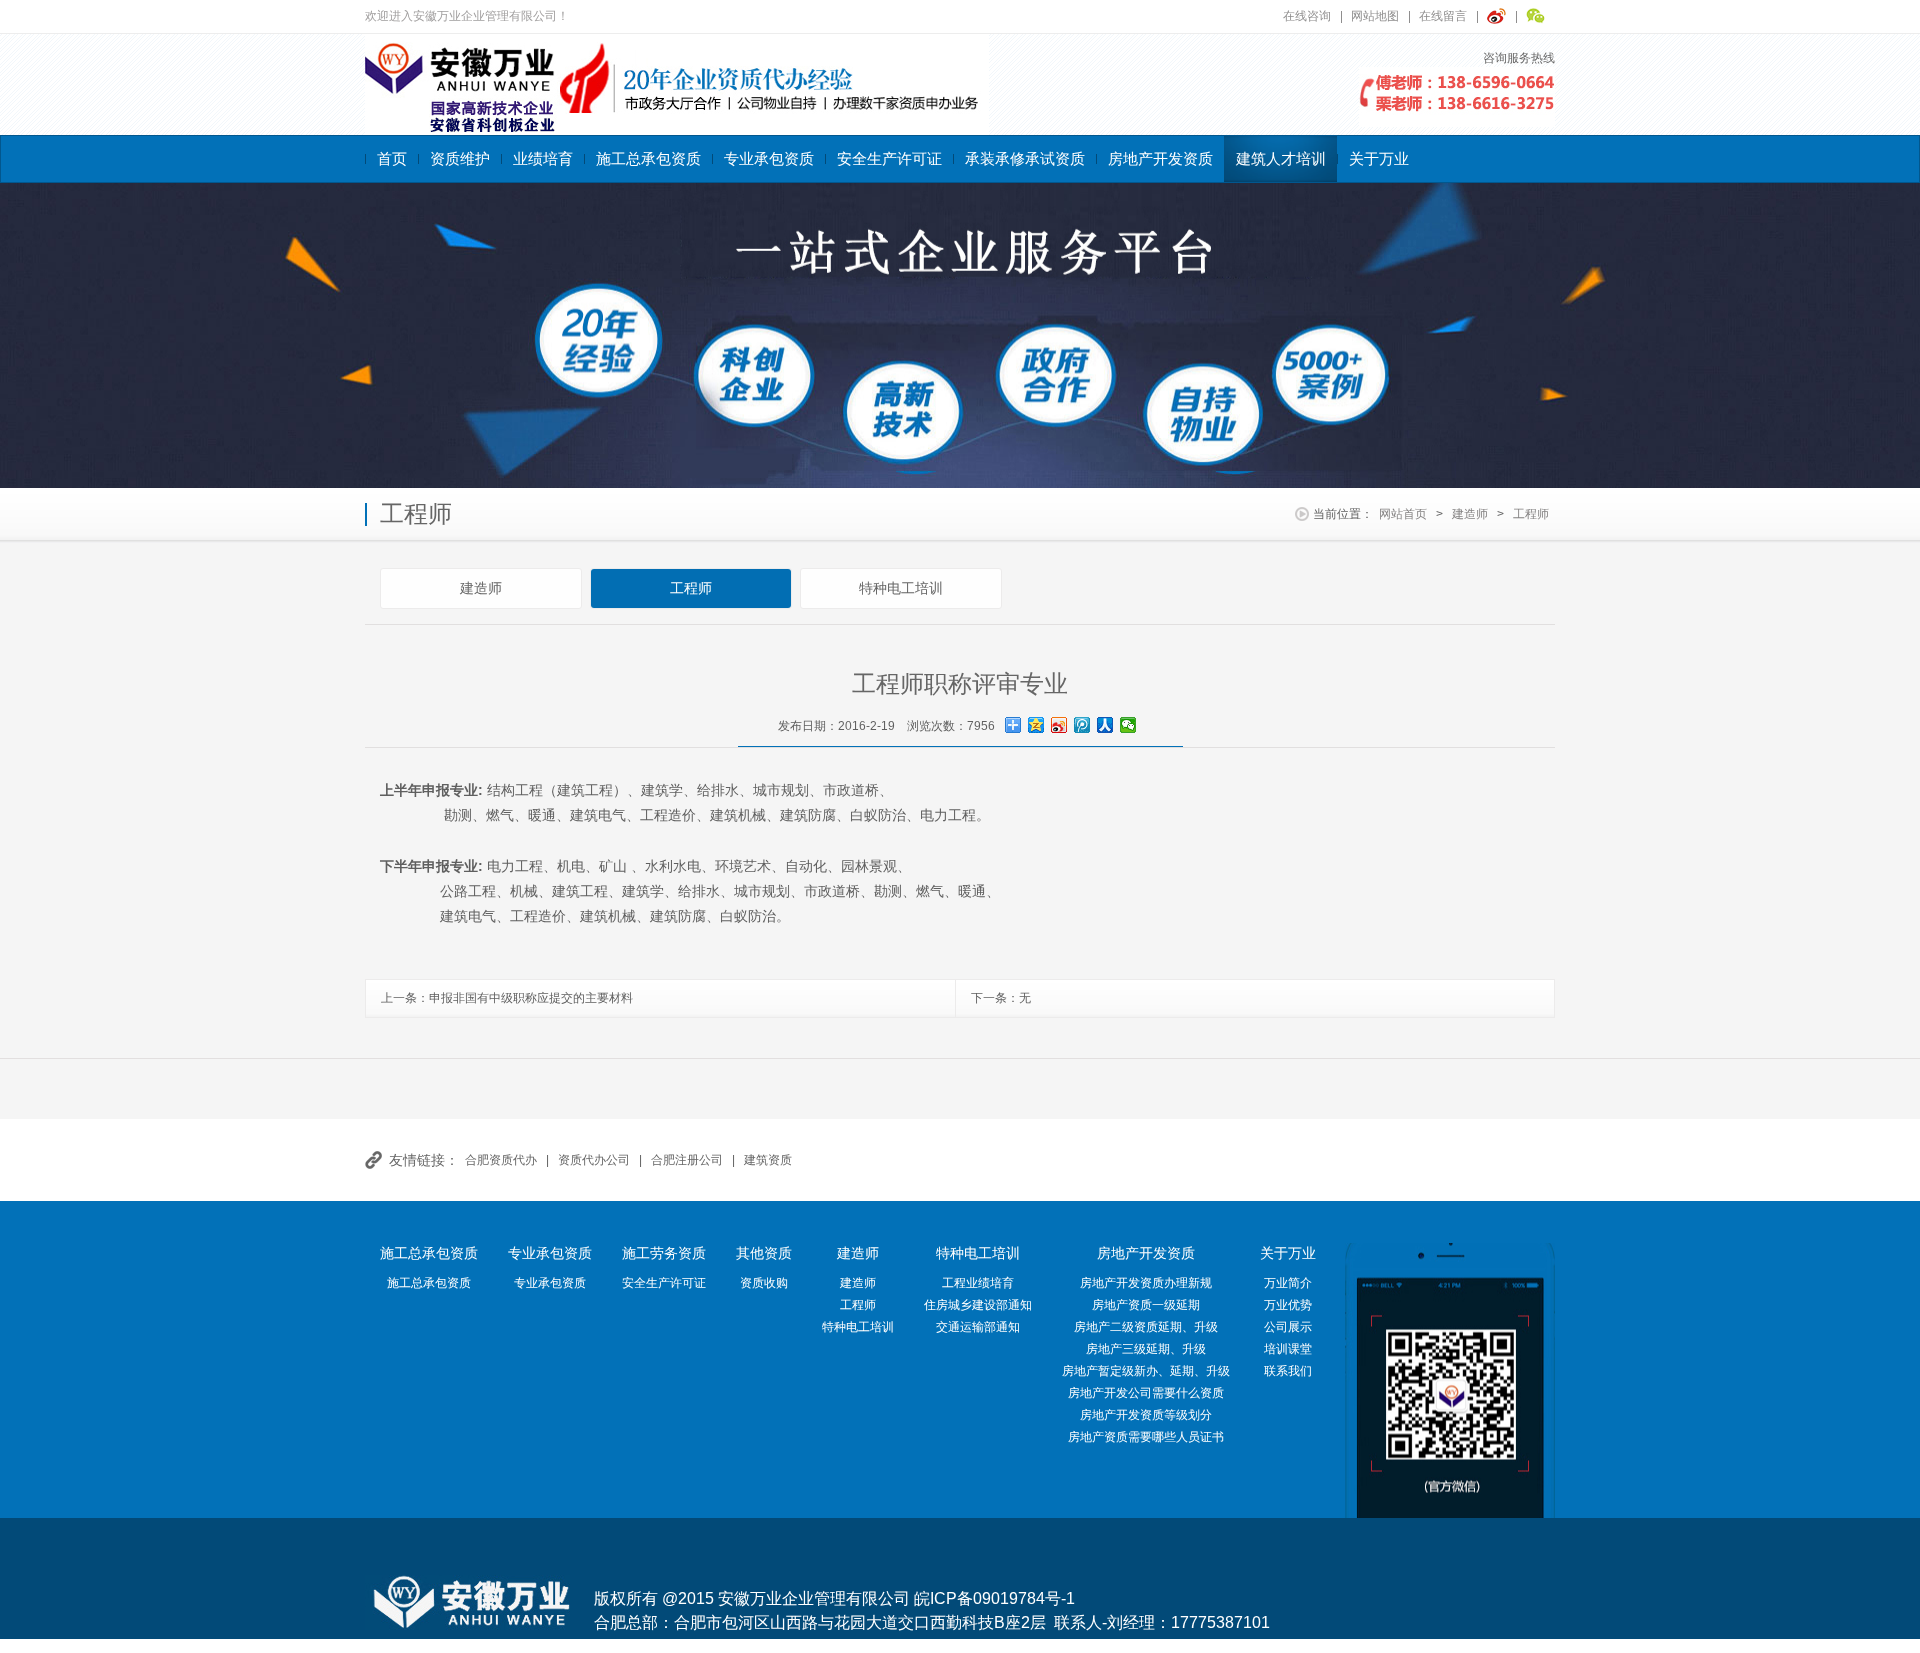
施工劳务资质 (664, 1253)
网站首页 (1403, 514)
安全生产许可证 (889, 158)
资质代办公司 (594, 1160)
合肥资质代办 (501, 1160)
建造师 (1470, 514)
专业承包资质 (769, 158)
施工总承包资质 (648, 158)
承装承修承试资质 (1025, 158)
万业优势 (1288, 1305)
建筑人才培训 (1281, 158)
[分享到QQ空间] (1036, 725)
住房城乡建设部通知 (978, 1305)
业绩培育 (543, 158)
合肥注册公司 (687, 1160)
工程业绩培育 (978, 1283)
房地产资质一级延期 (1146, 1305)
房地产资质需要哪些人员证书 (1146, 1437)
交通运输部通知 (978, 1327)
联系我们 (1288, 1371)
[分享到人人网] (1105, 725)
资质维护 (460, 158)
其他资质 (764, 1253)
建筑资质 (768, 1160)
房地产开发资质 (1160, 158)
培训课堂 (1288, 1349)
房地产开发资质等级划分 (1146, 1415)
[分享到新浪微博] (1059, 725)
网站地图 (1375, 16)
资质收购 (764, 1283)
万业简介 (1288, 1283)
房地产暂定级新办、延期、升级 (1146, 1371)
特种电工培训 (901, 588)
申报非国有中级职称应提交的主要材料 (531, 998)
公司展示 (1288, 1327)
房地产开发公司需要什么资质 (1146, 1393)
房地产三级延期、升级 (1146, 1349)
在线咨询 (1307, 16)
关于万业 (1379, 158)
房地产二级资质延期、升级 (1146, 1327)
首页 (392, 158)
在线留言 (1443, 16)
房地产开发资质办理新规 (1146, 1283)
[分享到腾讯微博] (1082, 725)
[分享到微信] (1128, 725)
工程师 (1531, 514)
